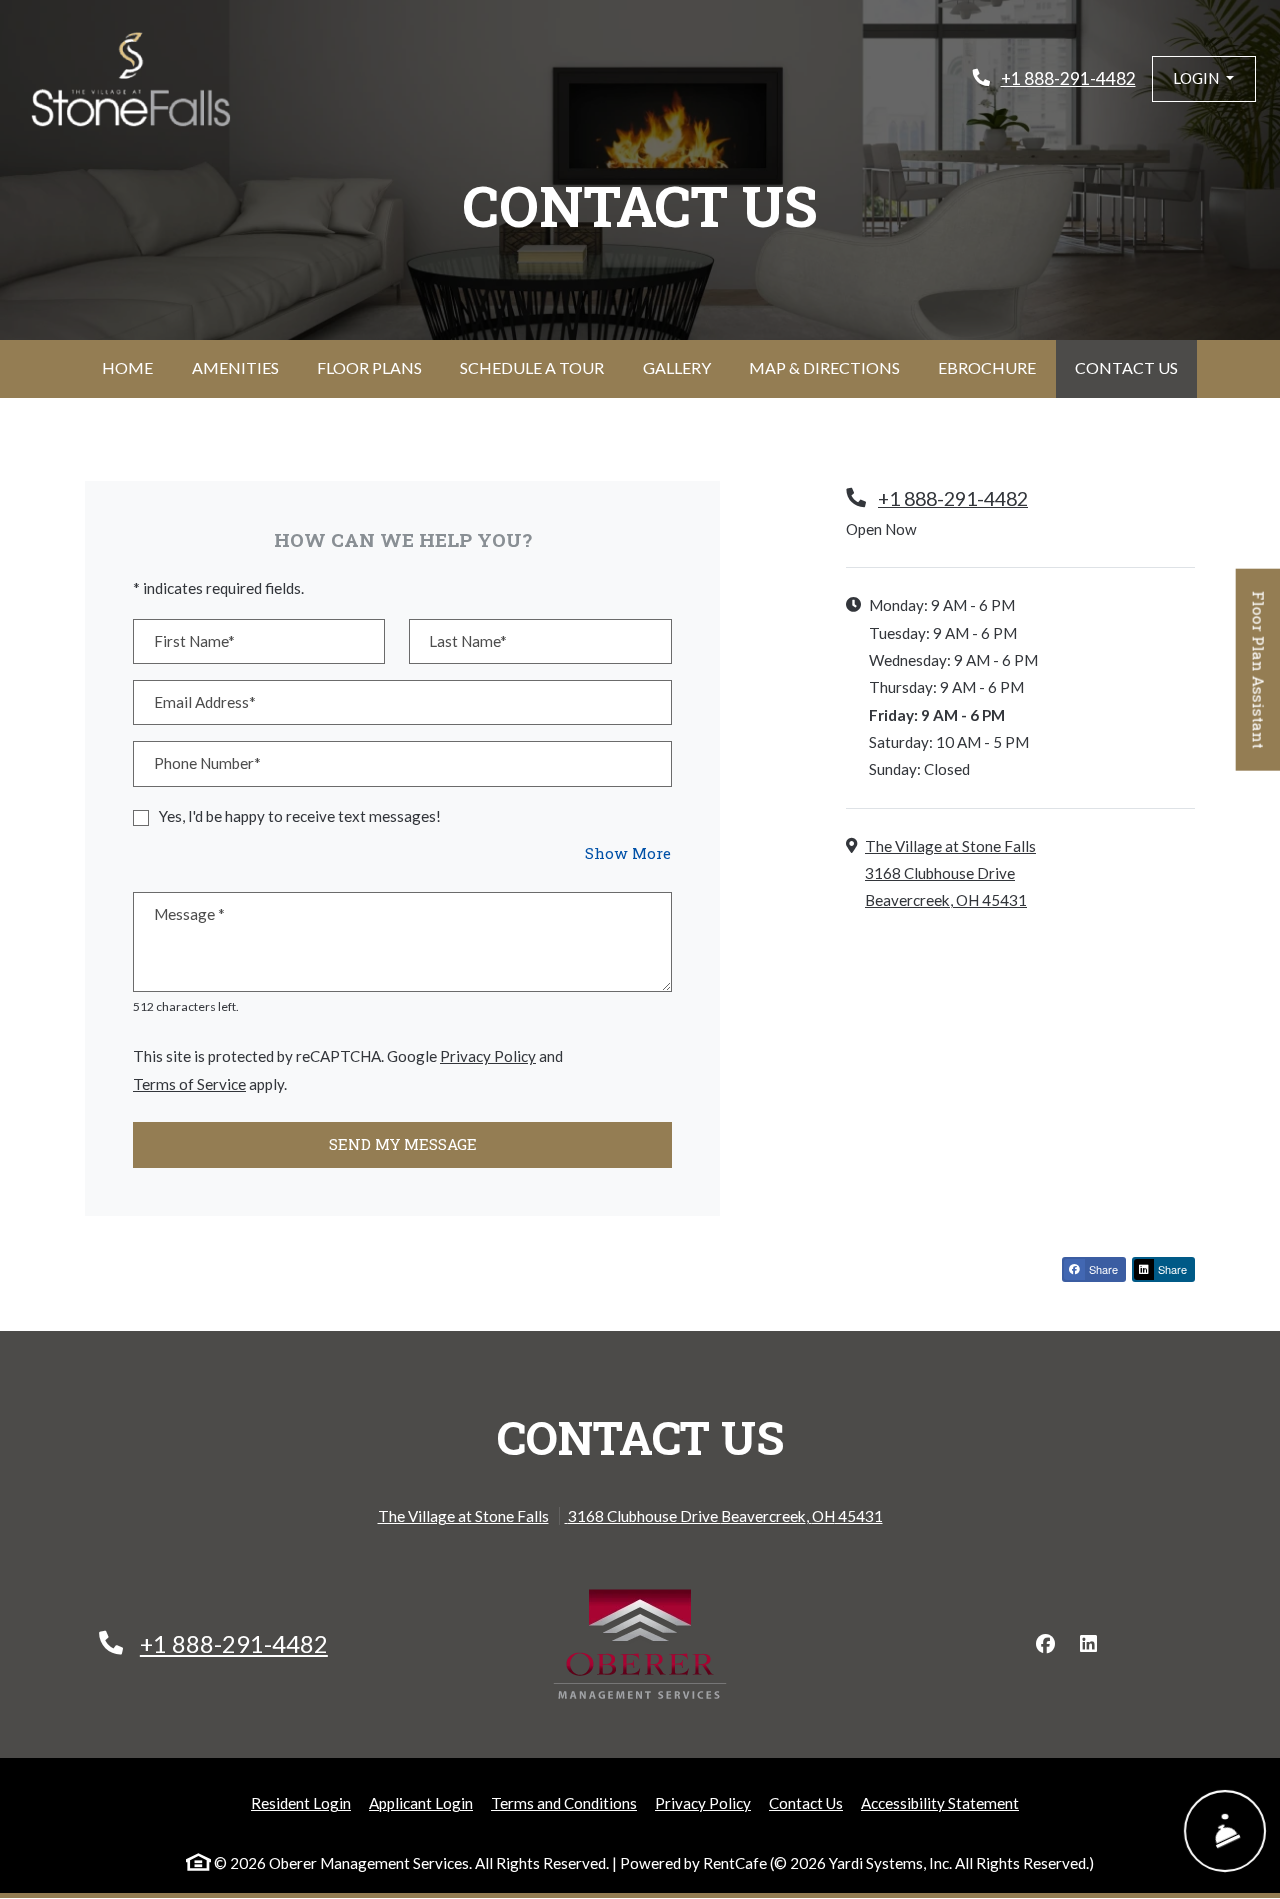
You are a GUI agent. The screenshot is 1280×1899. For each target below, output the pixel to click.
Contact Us (1126, 367)
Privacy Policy (488, 1055)
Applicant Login (421, 1802)
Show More (628, 852)
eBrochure (987, 367)
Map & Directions (824, 367)
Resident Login (301, 1802)
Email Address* (205, 702)
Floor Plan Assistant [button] (1259, 680)
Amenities (235, 367)
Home (127, 367)
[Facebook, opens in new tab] (1045, 1644)
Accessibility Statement (940, 1802)
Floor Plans (369, 367)
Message (189, 914)
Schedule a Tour (532, 367)
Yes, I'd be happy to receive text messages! (300, 816)
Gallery (677, 367)
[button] (1204, 78)
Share (1102, 1269)
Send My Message (403, 1144)
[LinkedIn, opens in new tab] (1088, 1644)
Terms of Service (189, 1083)
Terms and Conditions (564, 1802)
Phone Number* (207, 763)
